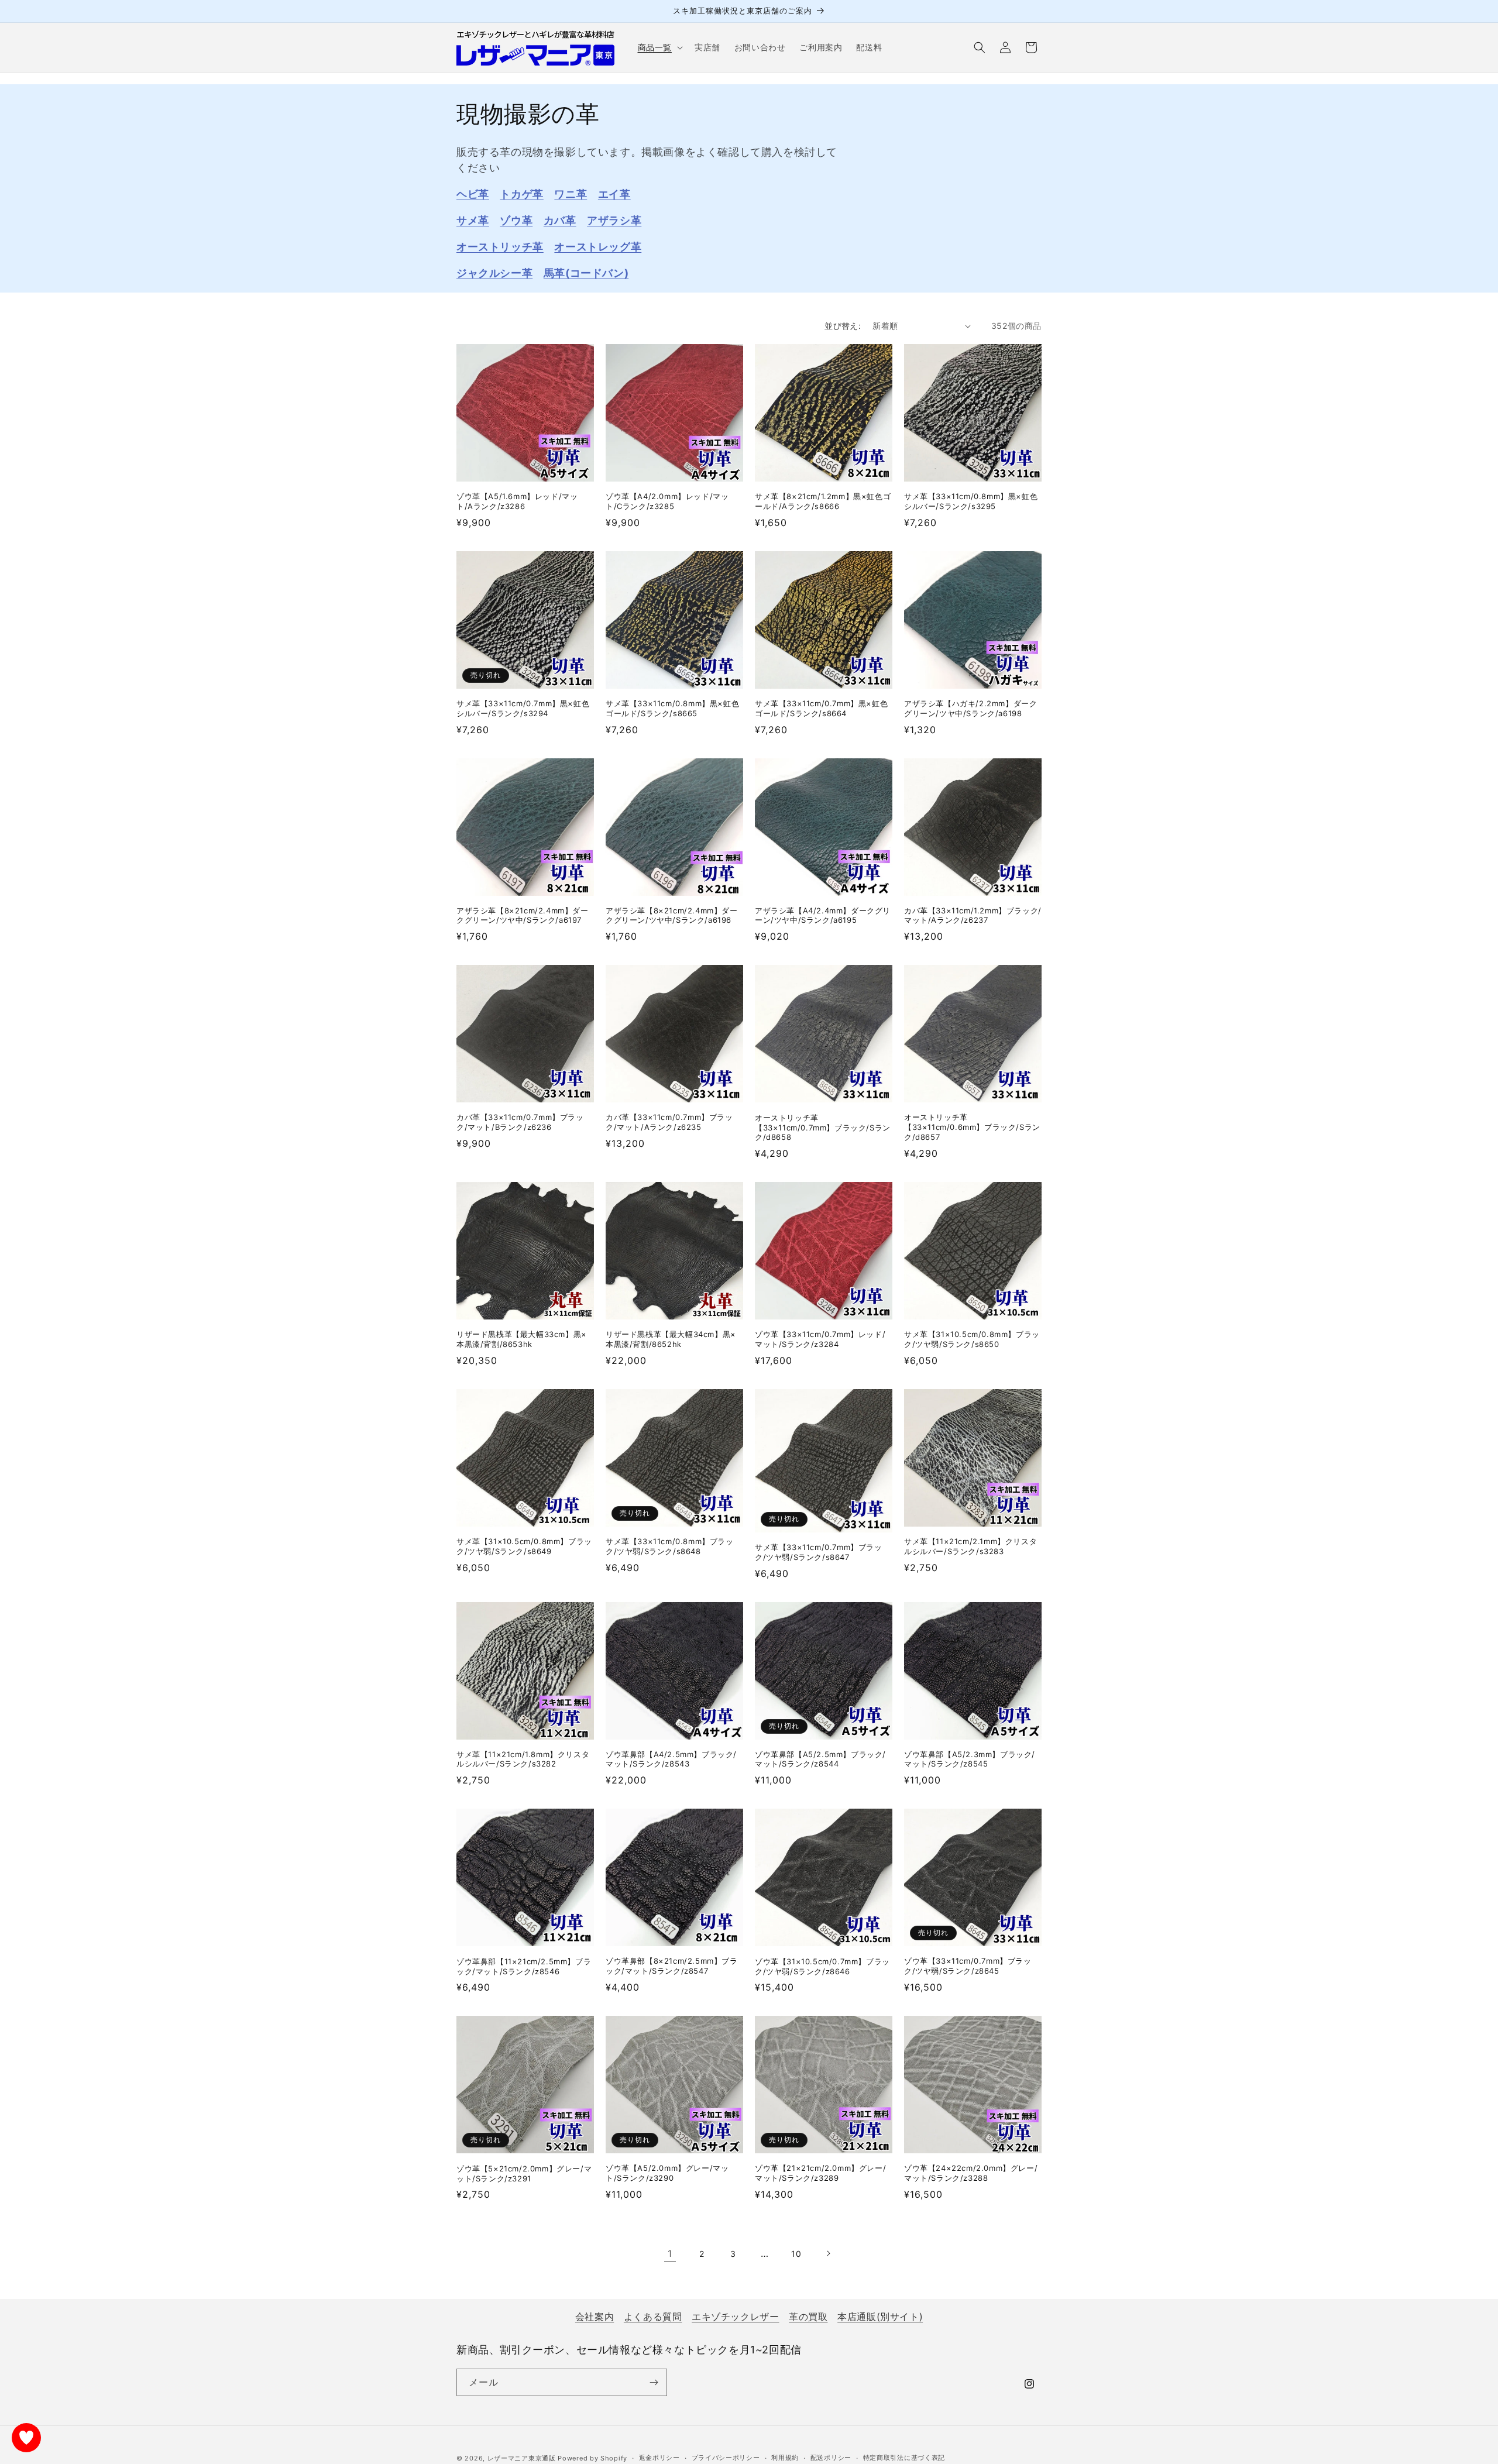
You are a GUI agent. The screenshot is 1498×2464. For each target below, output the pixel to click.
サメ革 (473, 220)
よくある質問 (653, 2317)
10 (796, 2254)
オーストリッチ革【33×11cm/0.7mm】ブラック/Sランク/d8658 (823, 1128)
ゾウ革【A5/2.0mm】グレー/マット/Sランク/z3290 (667, 2173)
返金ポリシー (659, 2458)
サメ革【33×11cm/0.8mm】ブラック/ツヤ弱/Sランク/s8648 (670, 1546)
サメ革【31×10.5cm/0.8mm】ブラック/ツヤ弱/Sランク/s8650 (972, 1339)
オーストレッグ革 (598, 247)
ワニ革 (571, 194)
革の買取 (808, 2317)
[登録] (654, 2382)
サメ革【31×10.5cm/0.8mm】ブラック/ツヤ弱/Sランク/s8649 (524, 1546)
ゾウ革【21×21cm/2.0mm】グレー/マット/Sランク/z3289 (820, 2173)
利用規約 (785, 2458)
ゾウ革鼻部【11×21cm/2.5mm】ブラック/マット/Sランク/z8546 (524, 1966)
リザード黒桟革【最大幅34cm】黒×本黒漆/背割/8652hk (671, 1339)
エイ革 (614, 194)
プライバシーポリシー (726, 2458)
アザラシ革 (614, 220)
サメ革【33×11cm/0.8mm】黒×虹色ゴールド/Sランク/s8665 (672, 708)
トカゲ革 (521, 194)
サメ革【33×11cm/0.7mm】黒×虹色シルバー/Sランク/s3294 (523, 708)
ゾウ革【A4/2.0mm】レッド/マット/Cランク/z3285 (667, 501)
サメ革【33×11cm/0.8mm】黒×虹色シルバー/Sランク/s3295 (971, 501)
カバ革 (560, 220)
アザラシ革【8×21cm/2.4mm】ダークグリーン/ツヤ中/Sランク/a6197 (523, 915)
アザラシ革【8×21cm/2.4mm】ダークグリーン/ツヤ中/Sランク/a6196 (672, 915)
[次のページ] (828, 2253)
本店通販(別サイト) (880, 2317)
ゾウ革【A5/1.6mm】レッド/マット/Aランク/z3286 (517, 501)
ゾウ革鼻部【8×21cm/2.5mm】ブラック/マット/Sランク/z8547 (672, 1966)
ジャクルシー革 (494, 273)
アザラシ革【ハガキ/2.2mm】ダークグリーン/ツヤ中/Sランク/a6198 (970, 708)
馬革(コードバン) (586, 273)
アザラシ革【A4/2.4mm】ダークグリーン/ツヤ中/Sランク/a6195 (823, 915)
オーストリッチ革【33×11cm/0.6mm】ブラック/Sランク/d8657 (972, 1127)
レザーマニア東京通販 (522, 2458)
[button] (659, 47)
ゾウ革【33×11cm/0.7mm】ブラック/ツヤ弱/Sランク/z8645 (968, 1966)
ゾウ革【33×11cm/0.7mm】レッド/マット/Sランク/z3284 (820, 1339)
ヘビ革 (473, 194)
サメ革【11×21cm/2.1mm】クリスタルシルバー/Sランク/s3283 (970, 1546)
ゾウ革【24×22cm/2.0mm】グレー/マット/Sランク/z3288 (971, 2173)
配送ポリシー (831, 2458)
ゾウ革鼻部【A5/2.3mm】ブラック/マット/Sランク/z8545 (970, 1759)
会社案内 (595, 2317)
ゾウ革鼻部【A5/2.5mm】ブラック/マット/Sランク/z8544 (820, 1759)
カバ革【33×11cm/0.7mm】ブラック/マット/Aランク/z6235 (669, 1122)
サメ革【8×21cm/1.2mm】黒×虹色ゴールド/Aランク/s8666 (823, 501)
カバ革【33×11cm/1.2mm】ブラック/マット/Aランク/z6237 (973, 915)
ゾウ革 (516, 220)
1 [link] (670, 2253)
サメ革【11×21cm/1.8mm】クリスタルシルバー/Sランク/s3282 (523, 1759)
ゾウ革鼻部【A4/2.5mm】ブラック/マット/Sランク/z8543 (671, 1759)
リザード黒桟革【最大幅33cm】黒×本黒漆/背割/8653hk (522, 1339)
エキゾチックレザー (735, 2317)
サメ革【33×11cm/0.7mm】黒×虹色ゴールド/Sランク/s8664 (821, 708)
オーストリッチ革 (500, 247)
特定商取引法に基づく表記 (904, 2458)
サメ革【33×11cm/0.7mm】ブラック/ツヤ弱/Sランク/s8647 (819, 1552)
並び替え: (843, 326)
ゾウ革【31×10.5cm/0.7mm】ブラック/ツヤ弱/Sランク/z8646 (822, 1966)
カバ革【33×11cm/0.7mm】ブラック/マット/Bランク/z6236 (520, 1122)
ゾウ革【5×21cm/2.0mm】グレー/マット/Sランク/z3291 (524, 2173)
